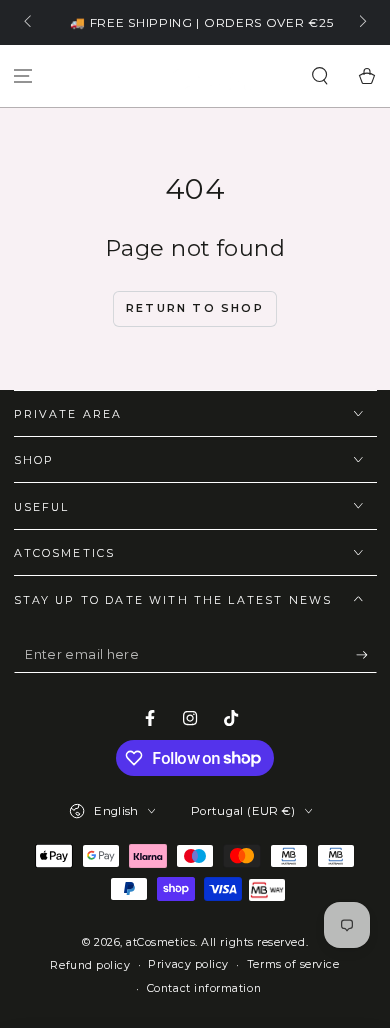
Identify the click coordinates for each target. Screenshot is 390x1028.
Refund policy (90, 965)
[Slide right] (361, 23)
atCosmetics (160, 942)
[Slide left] (29, 23)
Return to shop (195, 308)
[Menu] (23, 76)
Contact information (204, 988)
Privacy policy (188, 964)
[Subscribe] (366, 655)
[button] (319, 76)
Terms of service (293, 964)
